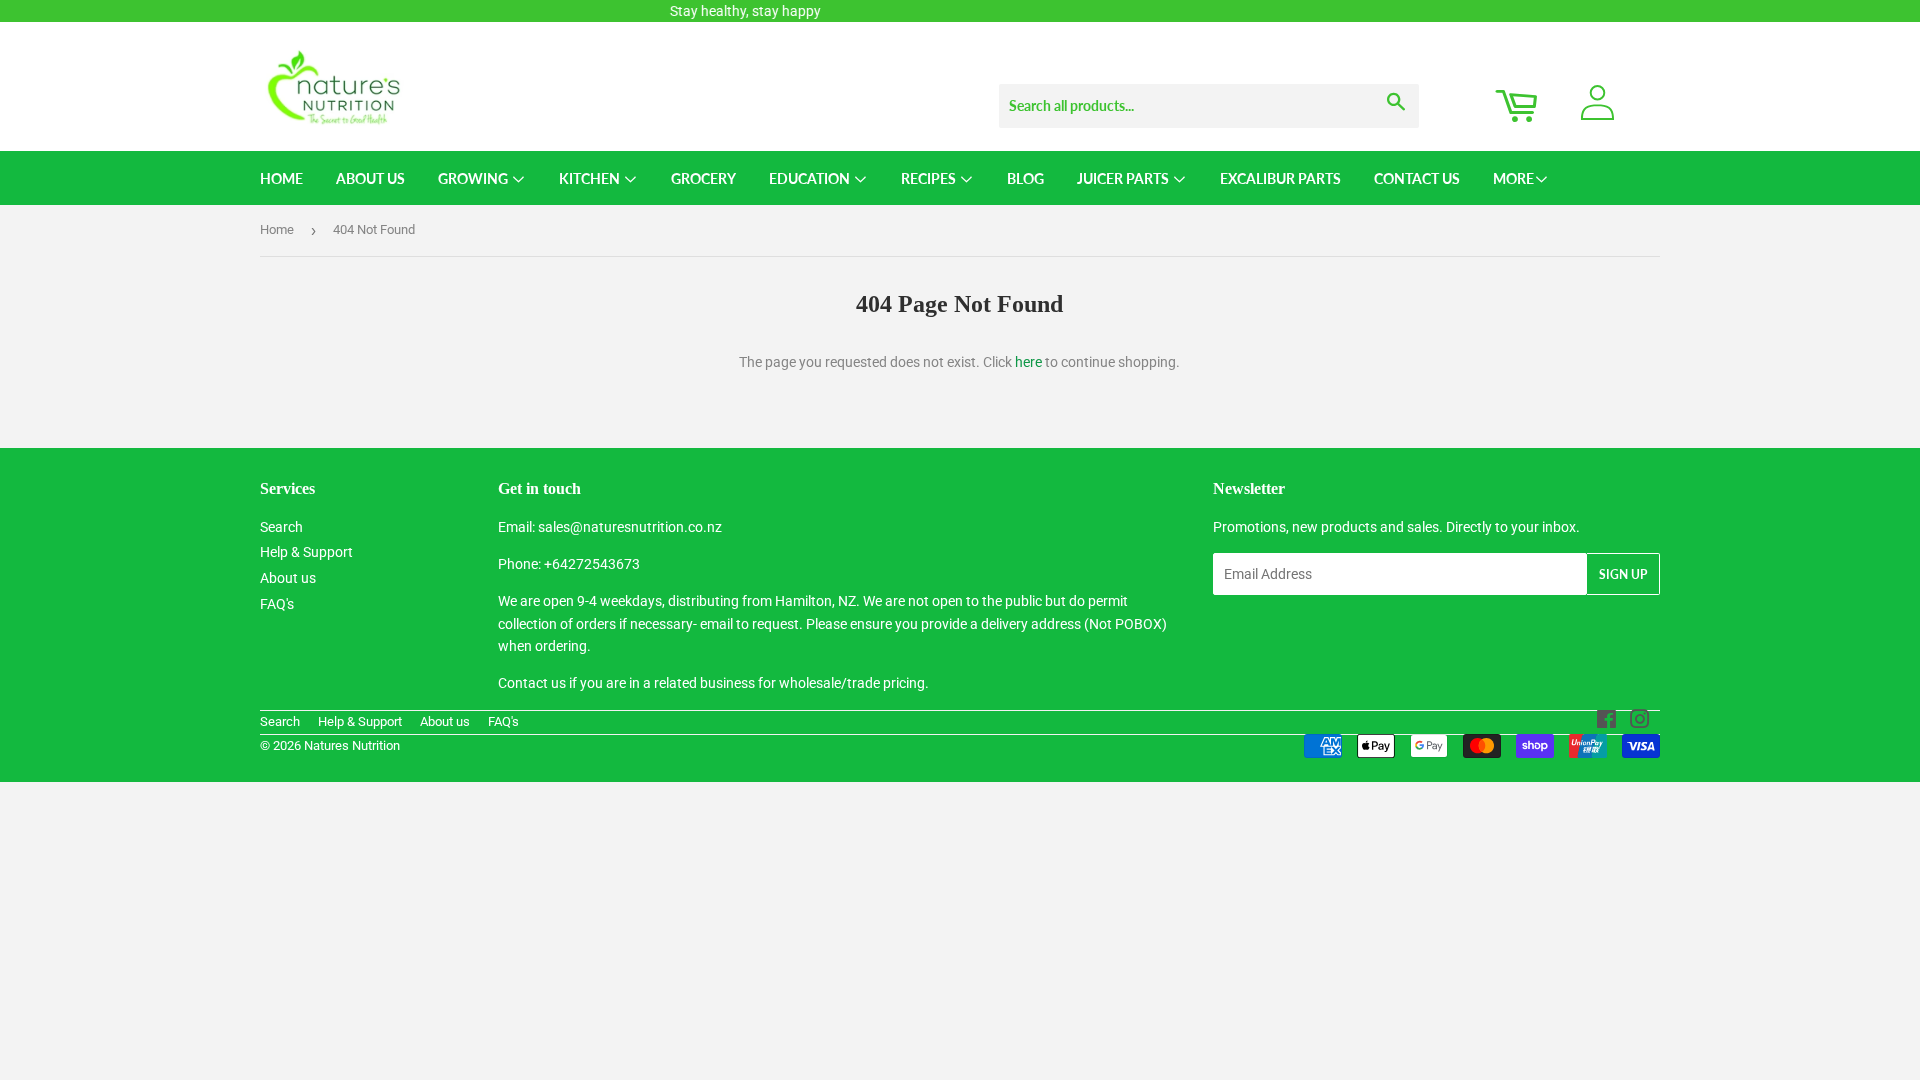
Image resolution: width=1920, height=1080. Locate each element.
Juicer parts (1124, 178)
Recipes (930, 178)
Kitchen (591, 178)
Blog (1025, 178)
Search (281, 527)
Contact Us (1417, 178)
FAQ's (277, 604)
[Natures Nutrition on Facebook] (1606, 722)
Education (811, 178)
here (1028, 362)
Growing (474, 178)
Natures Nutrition (352, 745)
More (1513, 178)
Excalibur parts (1280, 178)
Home (281, 178)
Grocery (703, 178)
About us (288, 578)
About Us (370, 178)
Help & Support (306, 552)
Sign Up (1623, 574)
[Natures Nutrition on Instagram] (1640, 722)
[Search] (1396, 87)
